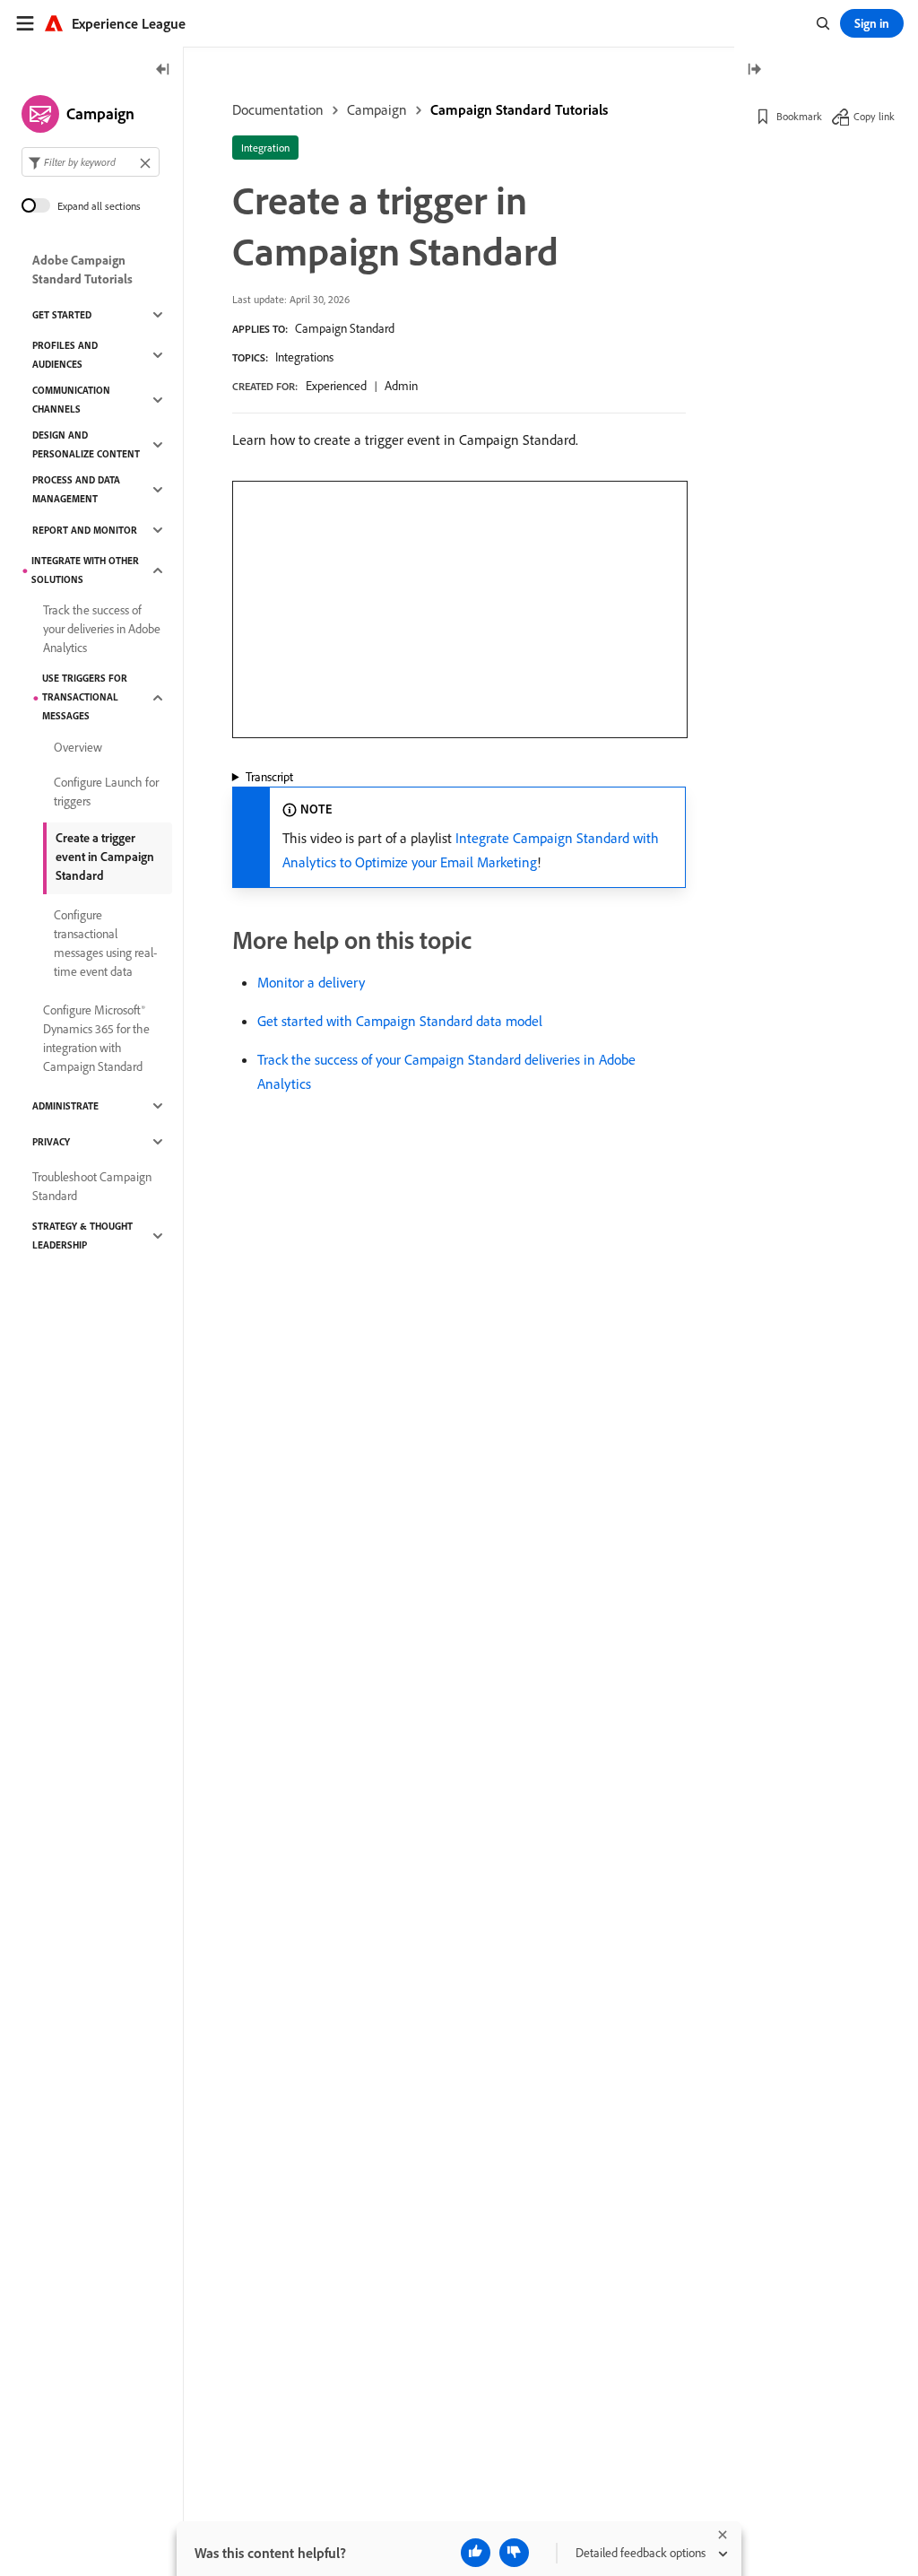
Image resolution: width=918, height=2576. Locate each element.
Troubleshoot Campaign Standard (92, 1186)
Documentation (278, 109)
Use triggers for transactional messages (85, 697)
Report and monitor (85, 530)
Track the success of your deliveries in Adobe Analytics (102, 629)
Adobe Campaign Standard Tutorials (82, 270)
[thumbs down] (514, 2553)
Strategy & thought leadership (82, 1236)
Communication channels (71, 400)
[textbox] (91, 162)
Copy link (874, 116)
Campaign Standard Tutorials (519, 109)
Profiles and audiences (65, 355)
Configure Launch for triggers (106, 792)
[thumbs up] (476, 2553)
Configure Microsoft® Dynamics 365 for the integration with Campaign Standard (96, 1038)
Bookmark (799, 116)
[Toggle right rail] (754, 70)
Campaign (377, 109)
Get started (62, 315)
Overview (78, 747)
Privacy (51, 1142)
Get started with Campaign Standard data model (400, 1021)
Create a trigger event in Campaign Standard (105, 857)
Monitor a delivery (311, 982)
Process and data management (76, 489)
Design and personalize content (86, 444)
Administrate (65, 1106)
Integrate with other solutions (85, 570)
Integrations (304, 357)
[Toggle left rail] (163, 70)
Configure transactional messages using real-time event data (105, 943)
